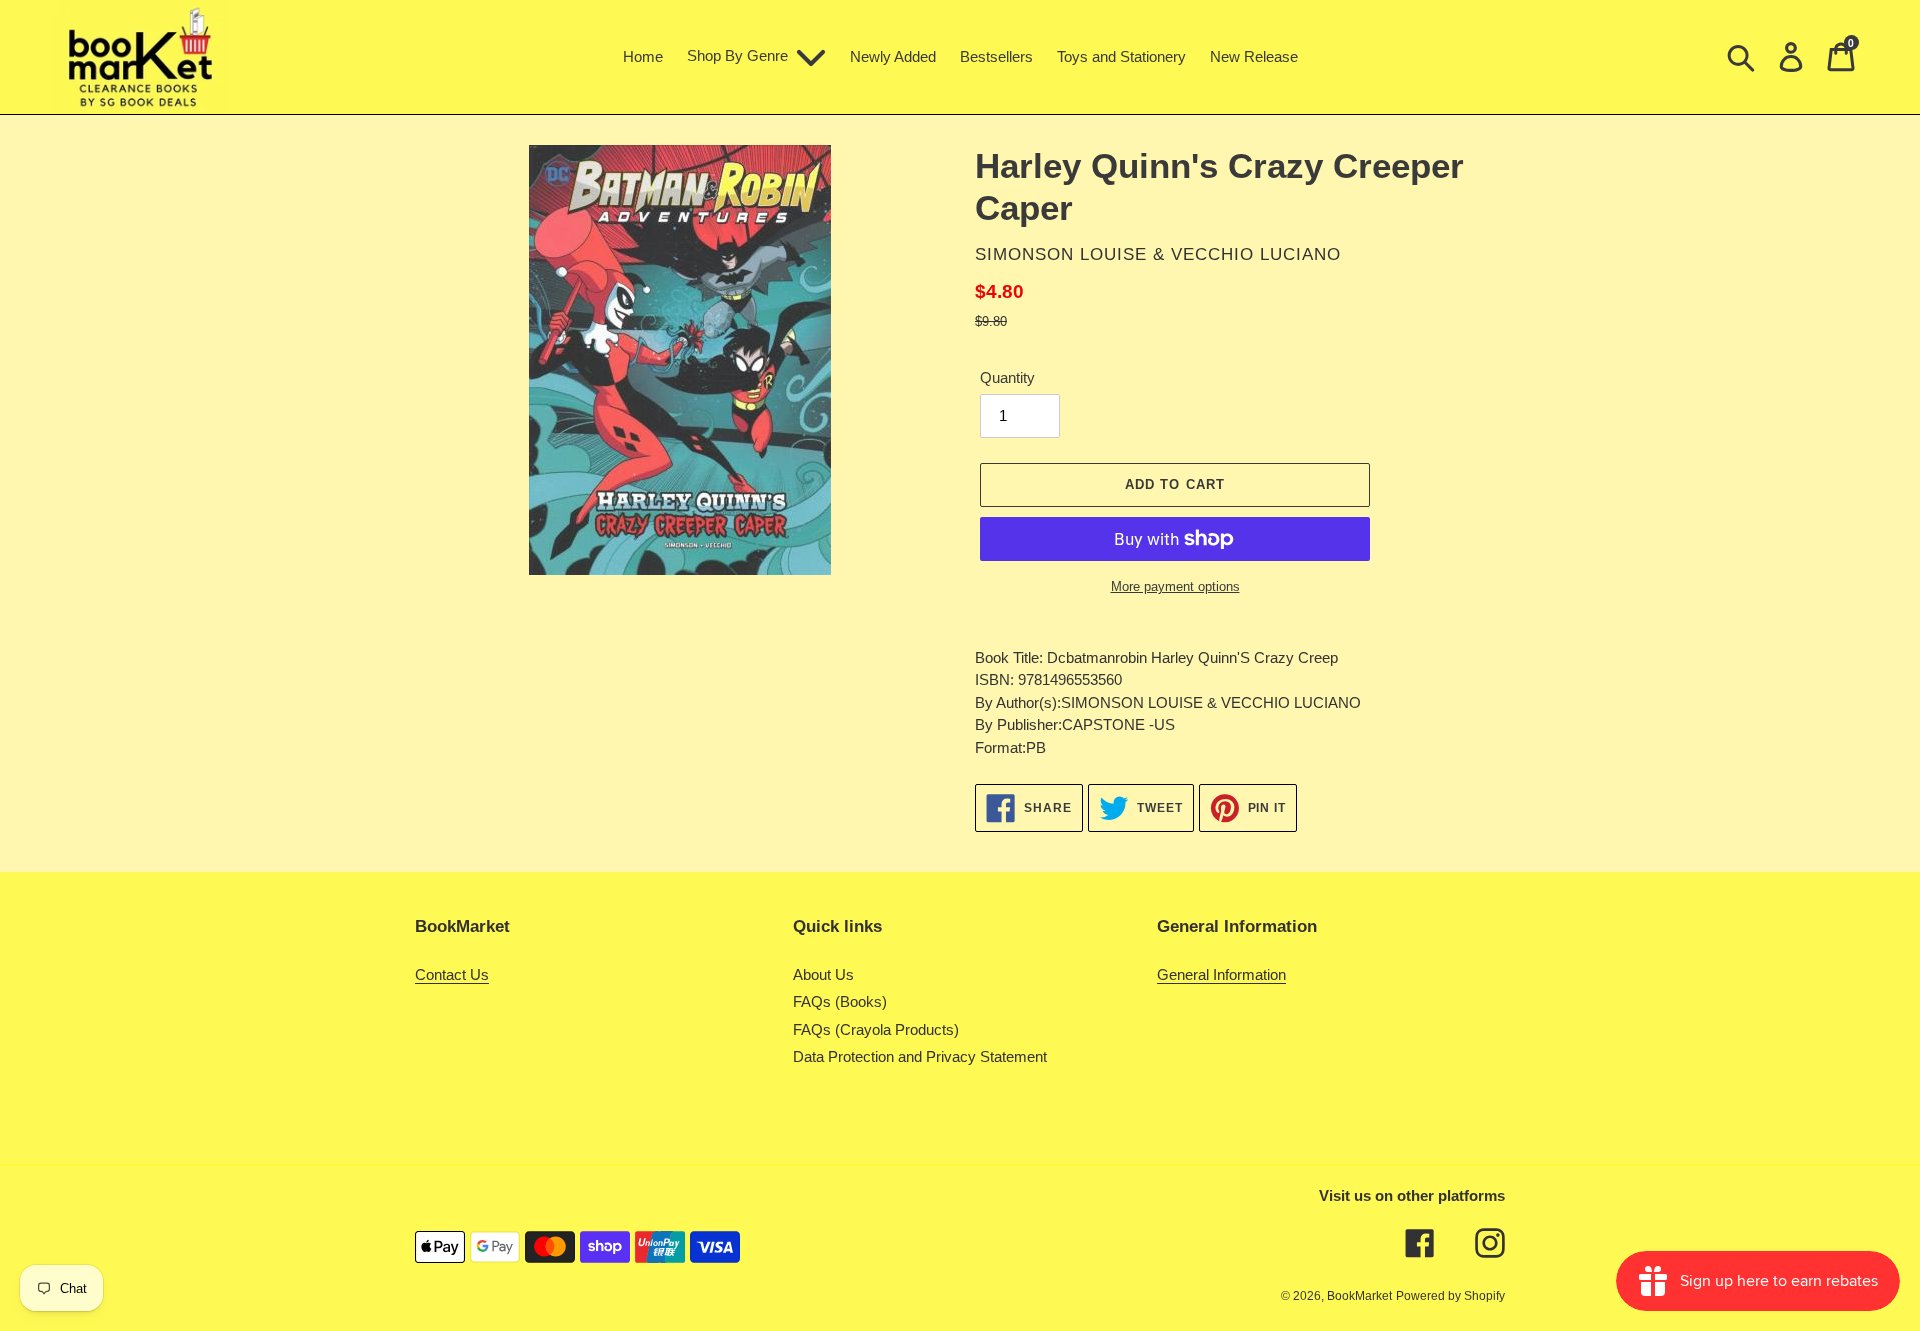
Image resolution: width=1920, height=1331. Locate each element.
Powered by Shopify (1450, 1296)
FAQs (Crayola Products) (876, 1029)
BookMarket (1359, 1296)
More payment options (1175, 586)
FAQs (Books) (840, 1001)
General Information (1221, 974)
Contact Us (452, 974)
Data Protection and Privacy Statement (920, 1056)
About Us (823, 974)
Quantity (1007, 377)
